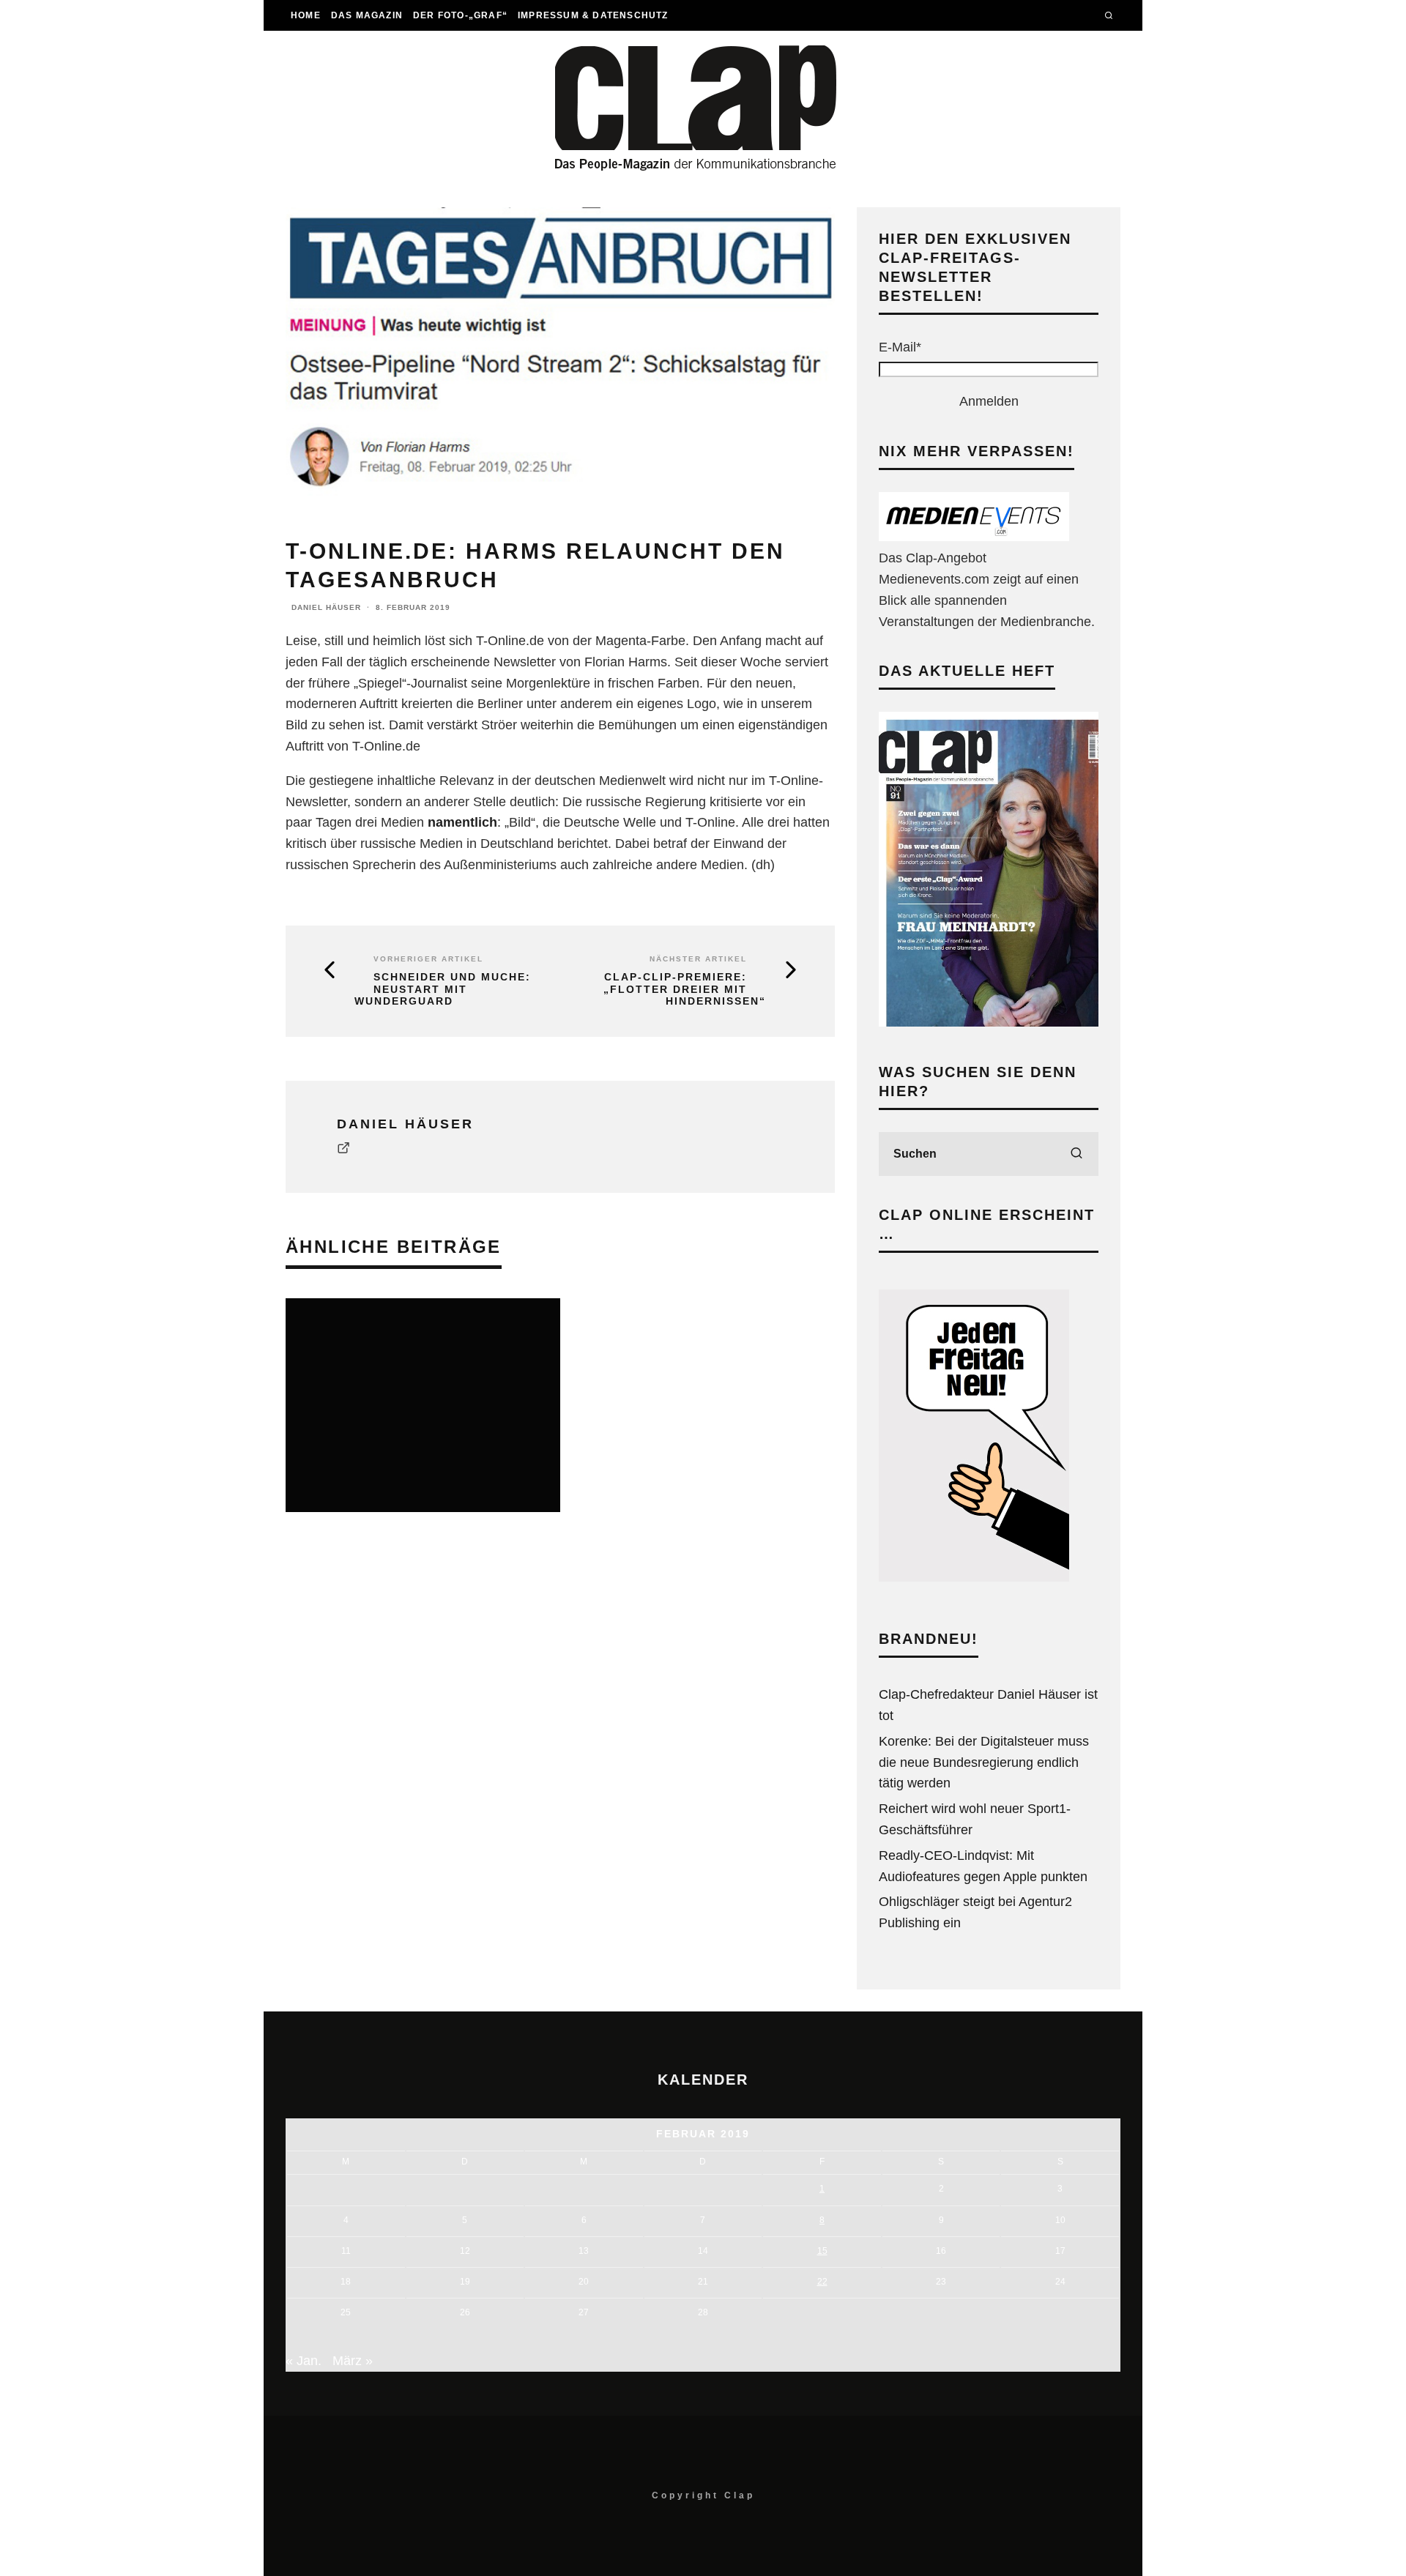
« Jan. (304, 2361)
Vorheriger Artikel (428, 959)
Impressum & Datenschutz (593, 15)
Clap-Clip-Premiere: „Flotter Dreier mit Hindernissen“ (685, 989)
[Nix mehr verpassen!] (974, 537)
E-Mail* (900, 347)
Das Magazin (367, 15)
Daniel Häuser (326, 607)
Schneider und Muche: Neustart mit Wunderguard (443, 989)
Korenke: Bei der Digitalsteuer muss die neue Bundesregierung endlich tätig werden (984, 1762)
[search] (1076, 1154)
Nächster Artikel (698, 959)
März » (353, 2361)
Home (306, 15)
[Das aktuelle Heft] (989, 1022)
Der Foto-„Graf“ (460, 15)
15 (822, 2251)
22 (822, 2282)
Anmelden (989, 401)
